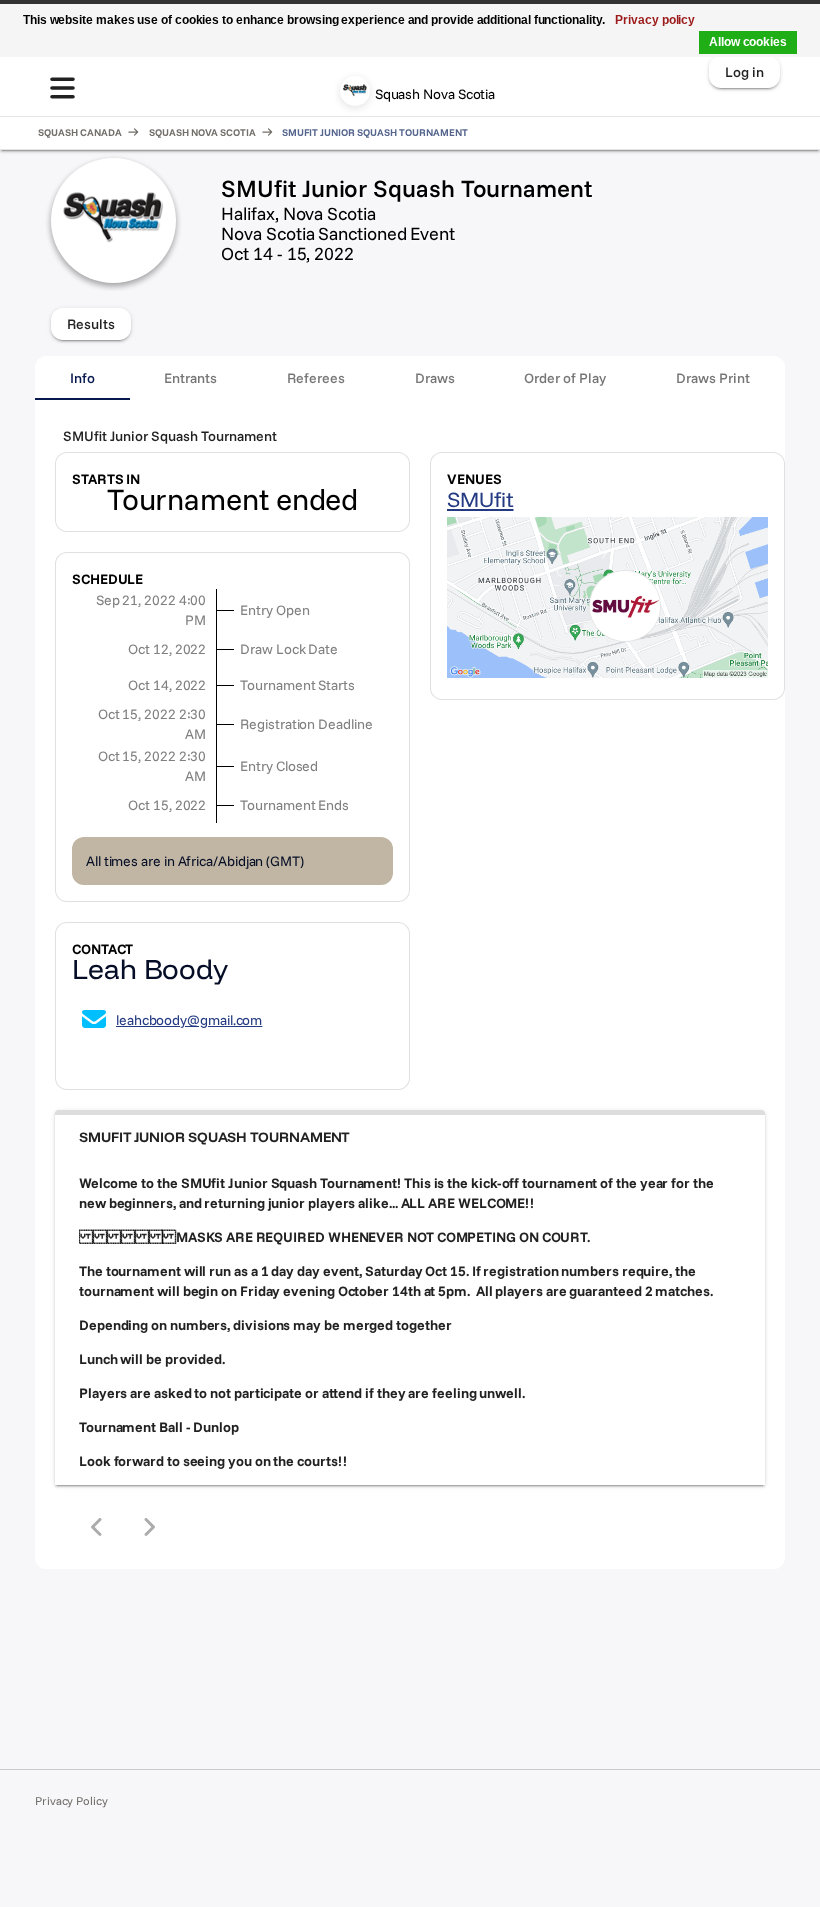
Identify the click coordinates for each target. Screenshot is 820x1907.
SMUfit (480, 499)
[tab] (82, 378)
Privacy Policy (71, 1800)
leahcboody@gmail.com (189, 1020)
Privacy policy (655, 20)
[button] (410, 1137)
